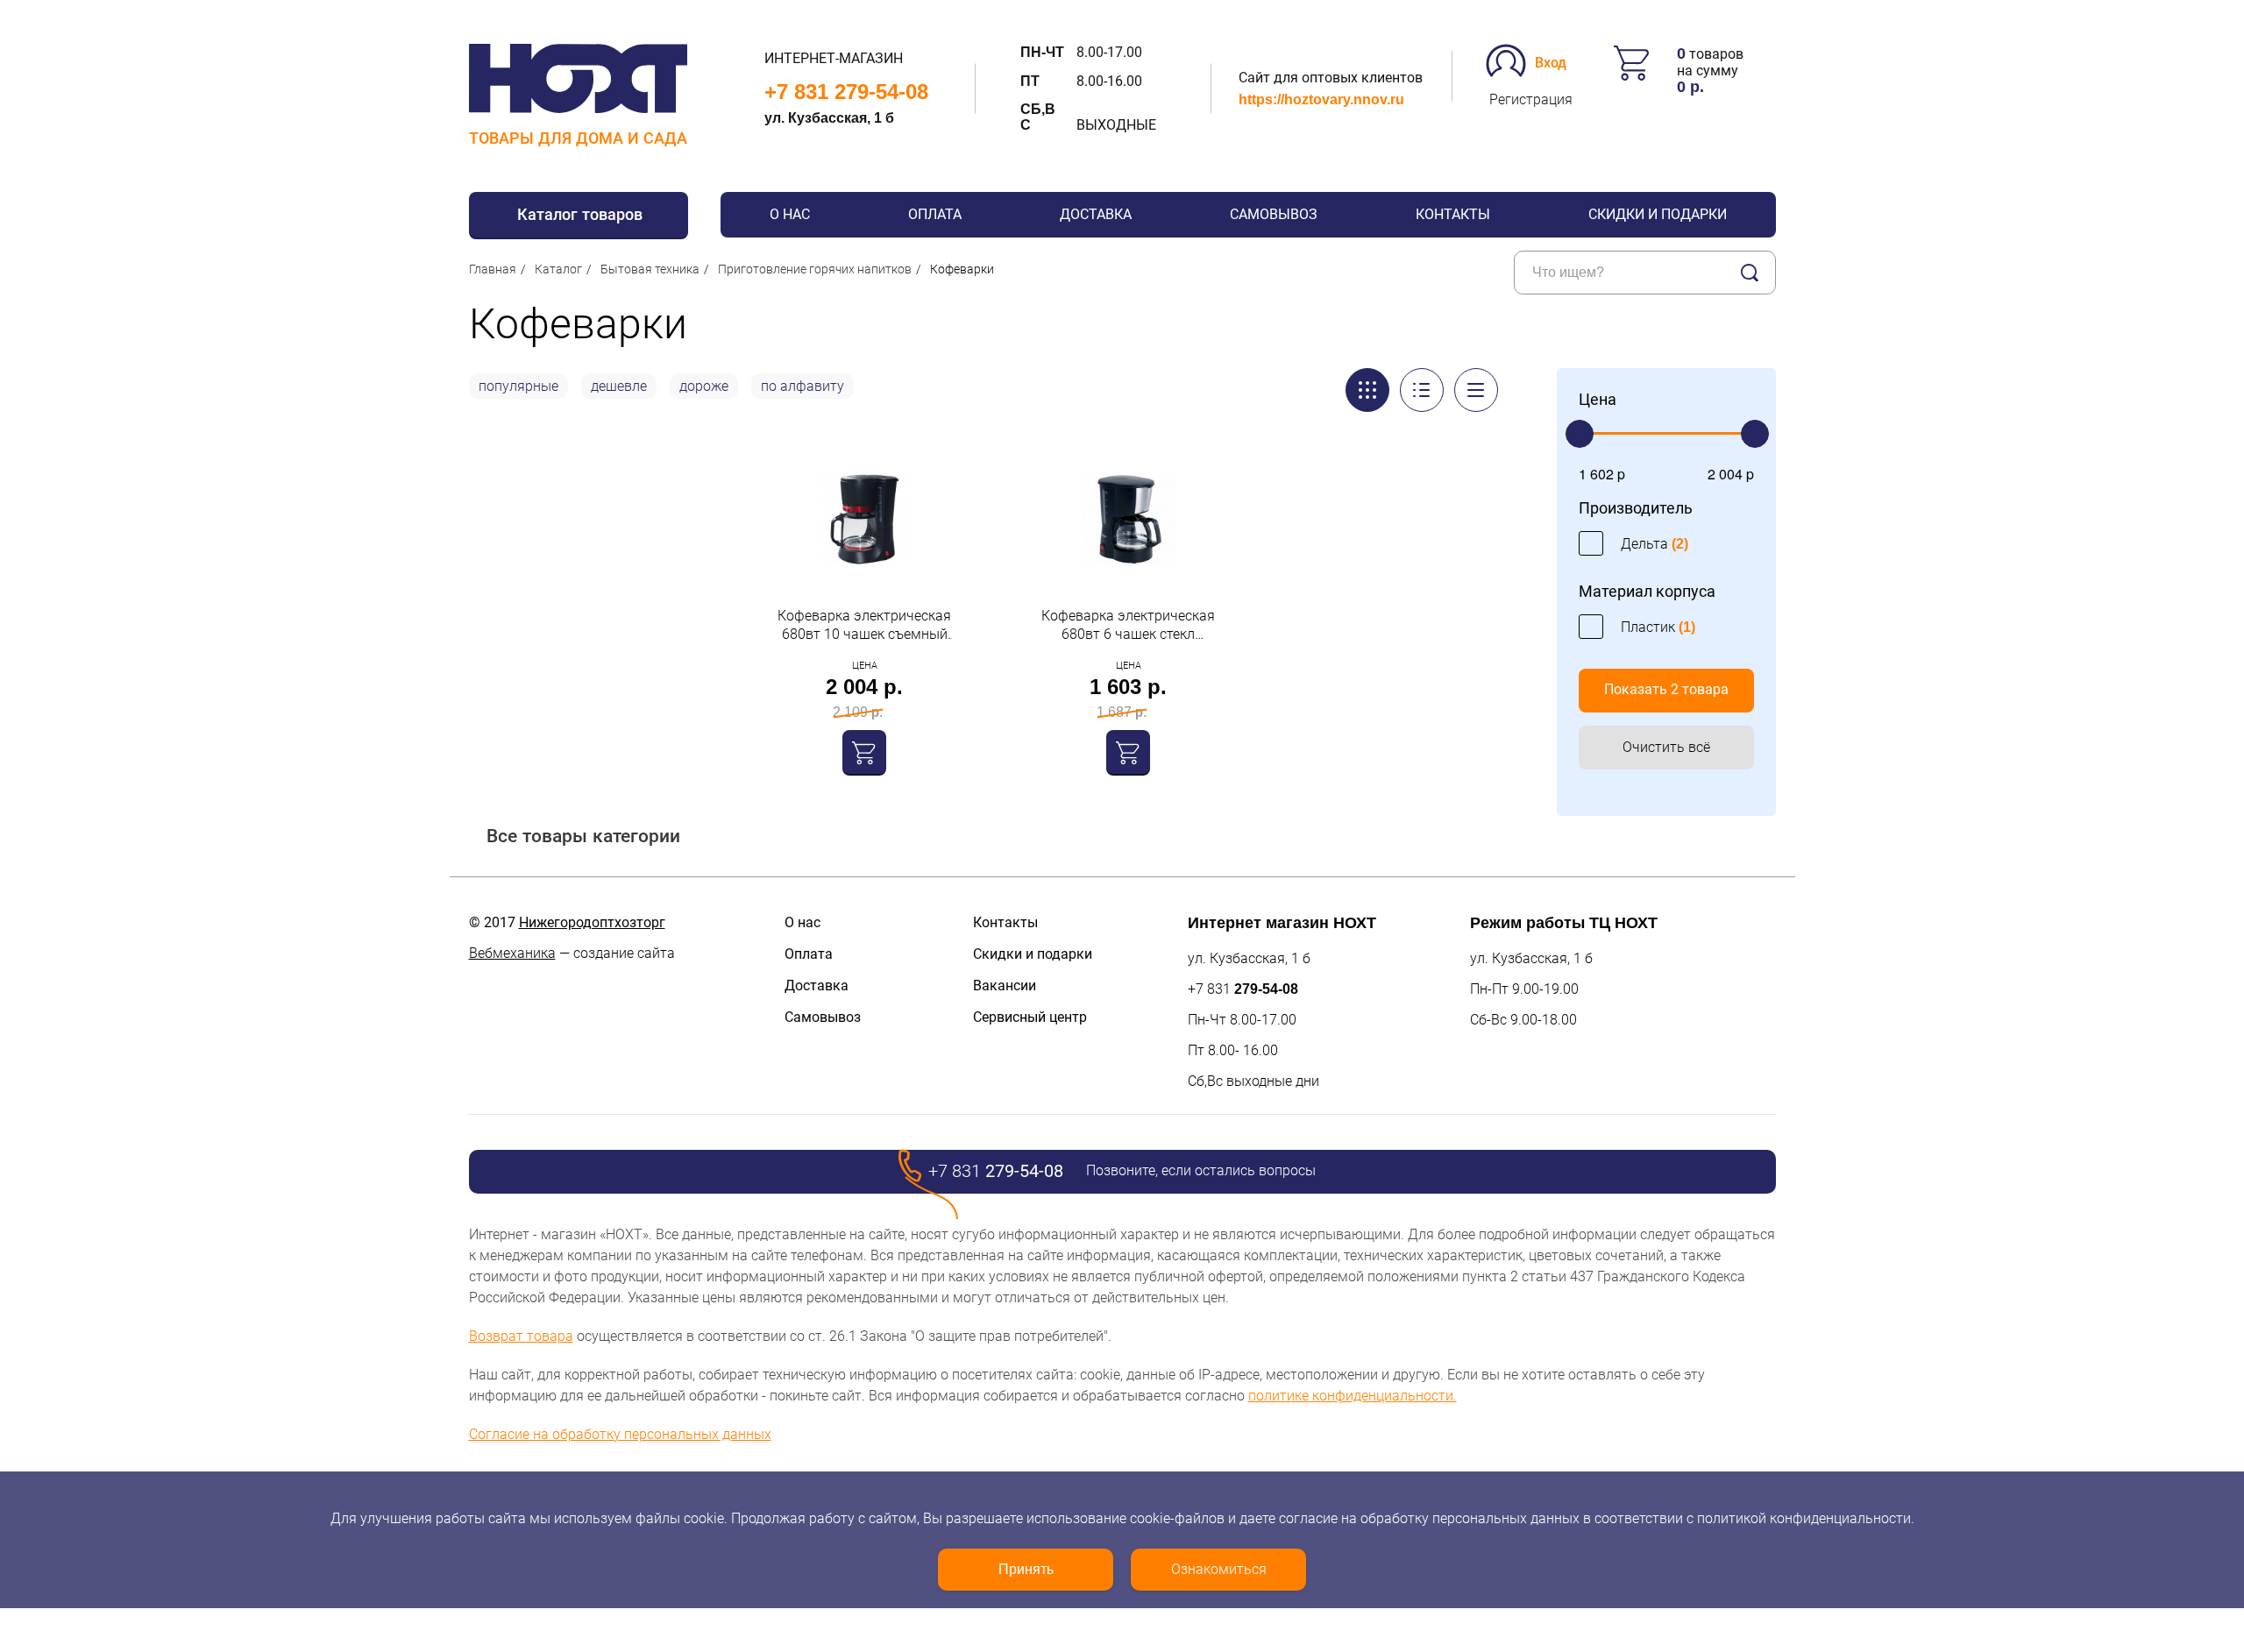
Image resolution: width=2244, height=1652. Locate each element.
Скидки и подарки (1658, 214)
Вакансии (1005, 986)
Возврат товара (521, 1336)
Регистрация (1531, 99)
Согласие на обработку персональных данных (620, 1434)
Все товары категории (583, 836)
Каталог (558, 269)
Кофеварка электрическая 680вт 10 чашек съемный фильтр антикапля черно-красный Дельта (864, 625)
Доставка (1096, 214)
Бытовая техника (650, 269)
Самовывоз (1274, 214)
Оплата (935, 214)
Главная (493, 269)
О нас (790, 214)
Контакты (1453, 214)
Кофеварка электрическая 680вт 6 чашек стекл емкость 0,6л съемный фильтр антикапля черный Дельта (1128, 625)
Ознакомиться (1219, 1569)
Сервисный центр (1030, 1017)
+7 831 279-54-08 (846, 92)
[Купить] (864, 752)
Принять (1026, 1569)
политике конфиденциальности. (1353, 1396)
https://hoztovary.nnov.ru (1321, 99)
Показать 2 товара (1666, 689)
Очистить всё (1666, 747)
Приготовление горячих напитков (815, 269)
